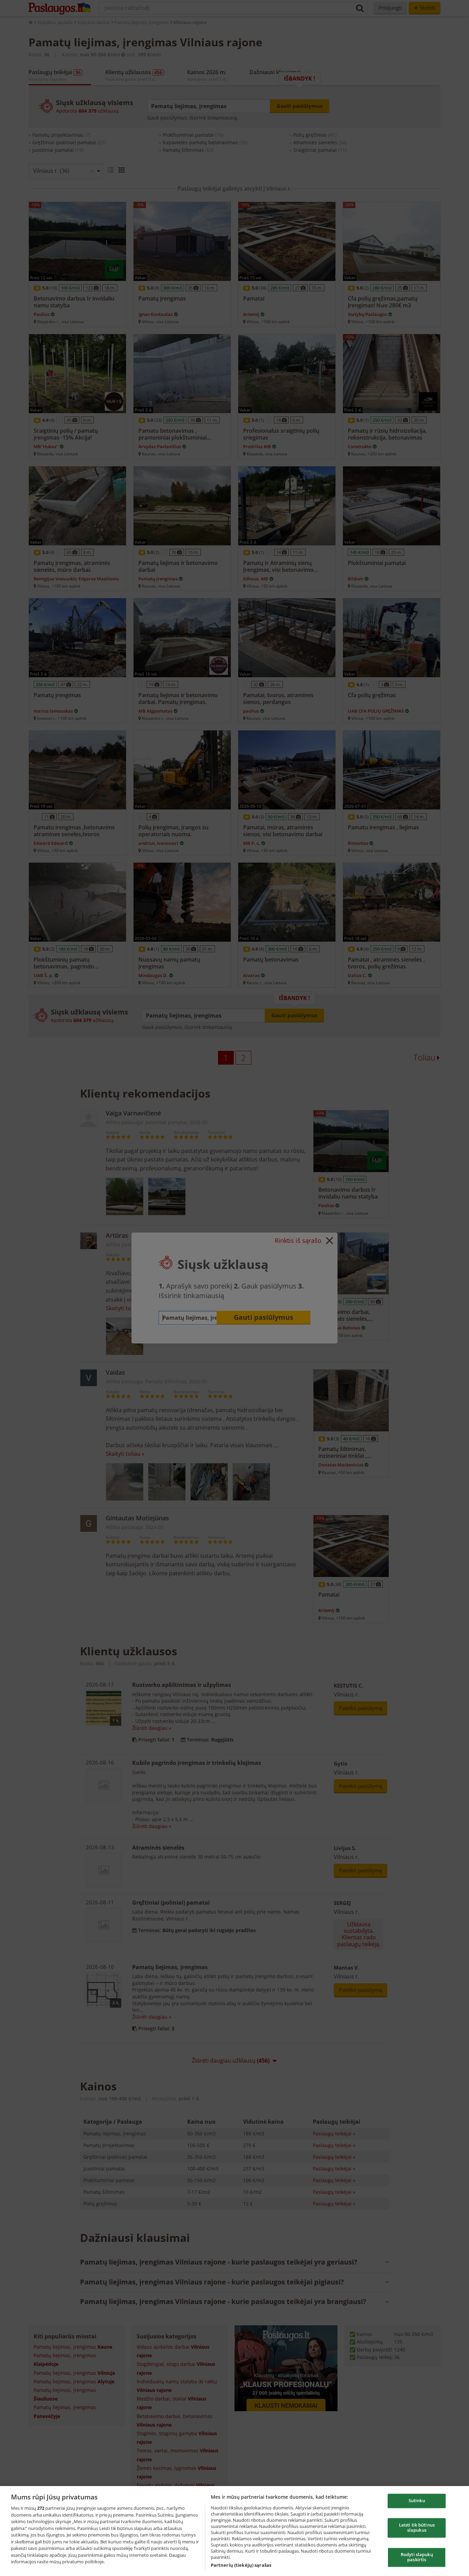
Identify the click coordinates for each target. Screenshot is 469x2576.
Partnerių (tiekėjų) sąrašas (241, 2565)
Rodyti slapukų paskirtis (417, 2557)
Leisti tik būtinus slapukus (417, 2528)
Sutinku (417, 2501)
